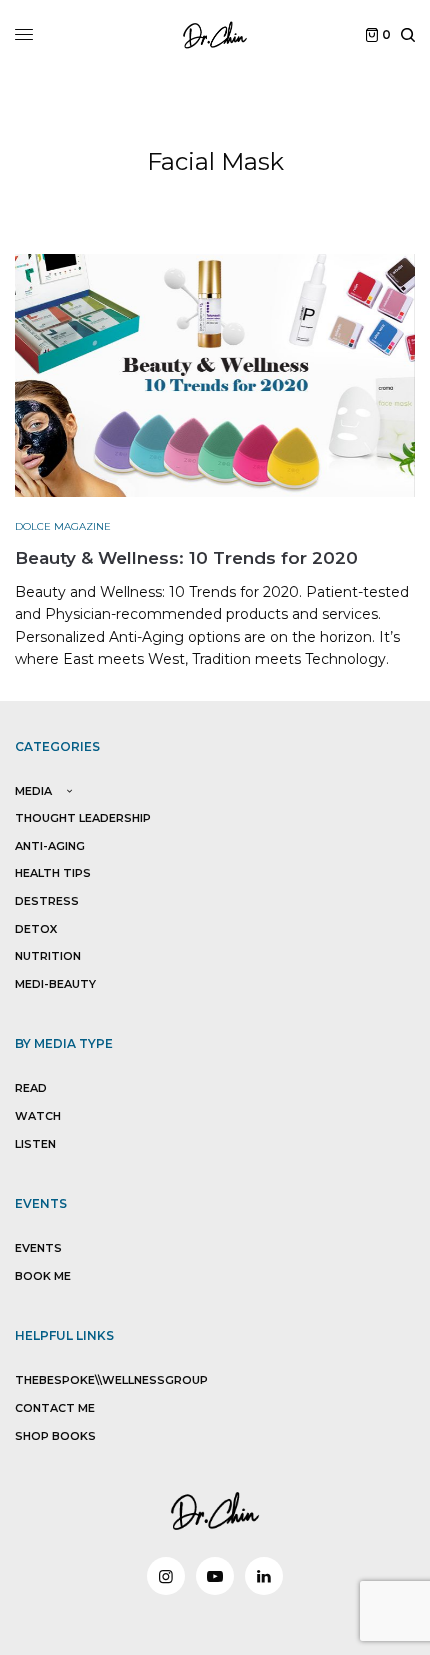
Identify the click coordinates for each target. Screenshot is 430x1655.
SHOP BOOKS (55, 1436)
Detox (36, 929)
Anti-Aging (50, 846)
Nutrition (48, 956)
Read (31, 1088)
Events (38, 1248)
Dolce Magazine (63, 526)
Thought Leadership (83, 818)
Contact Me (55, 1408)
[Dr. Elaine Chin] (215, 35)
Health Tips (53, 873)
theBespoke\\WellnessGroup (111, 1380)
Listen (35, 1144)
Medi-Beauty (55, 984)
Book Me (43, 1276)
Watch (38, 1116)
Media (33, 791)
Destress (47, 901)
